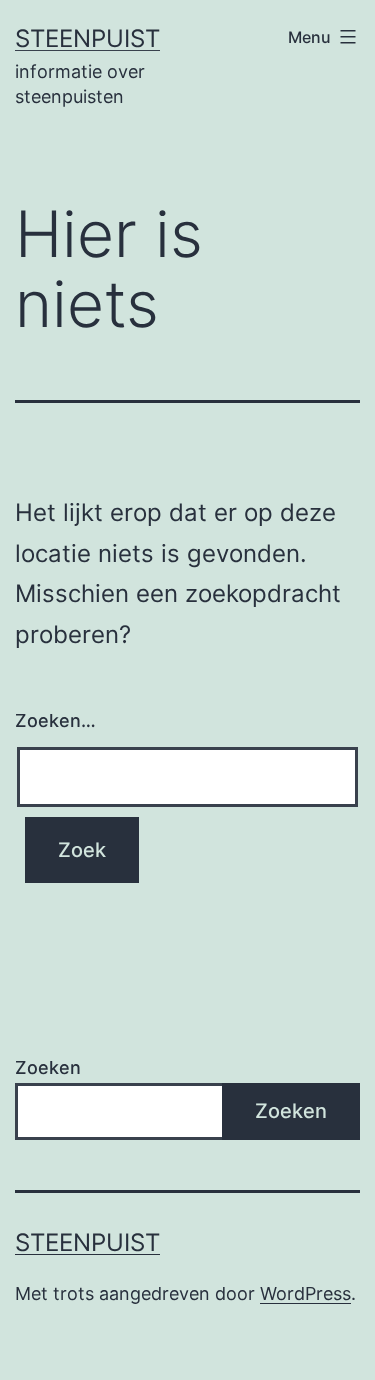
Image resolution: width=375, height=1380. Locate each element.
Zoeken (48, 1067)
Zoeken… (55, 720)
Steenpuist (87, 38)
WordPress (305, 1293)
